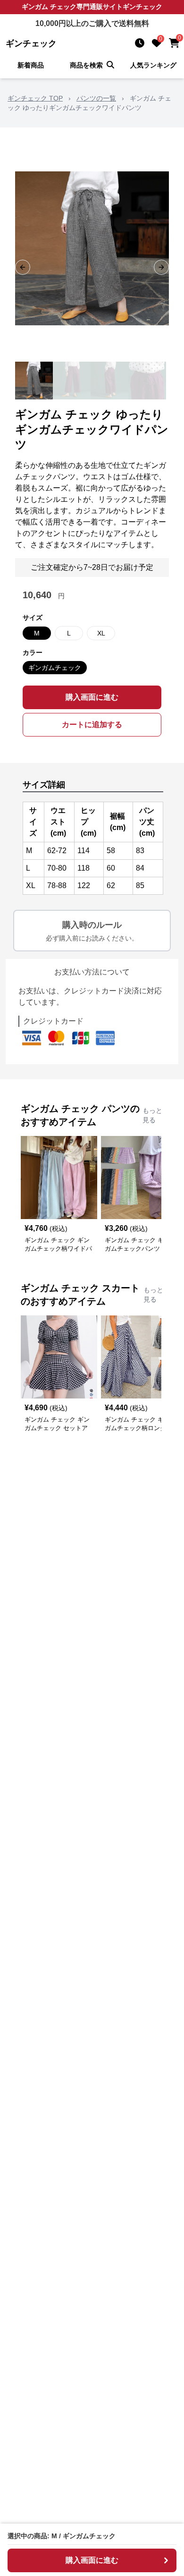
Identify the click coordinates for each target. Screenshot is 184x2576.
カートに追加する (92, 724)
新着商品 (31, 65)
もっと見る (152, 1115)
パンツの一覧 (96, 98)
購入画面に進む (92, 697)
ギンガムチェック (55, 668)
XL (101, 633)
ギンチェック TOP (35, 98)
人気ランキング (153, 65)
